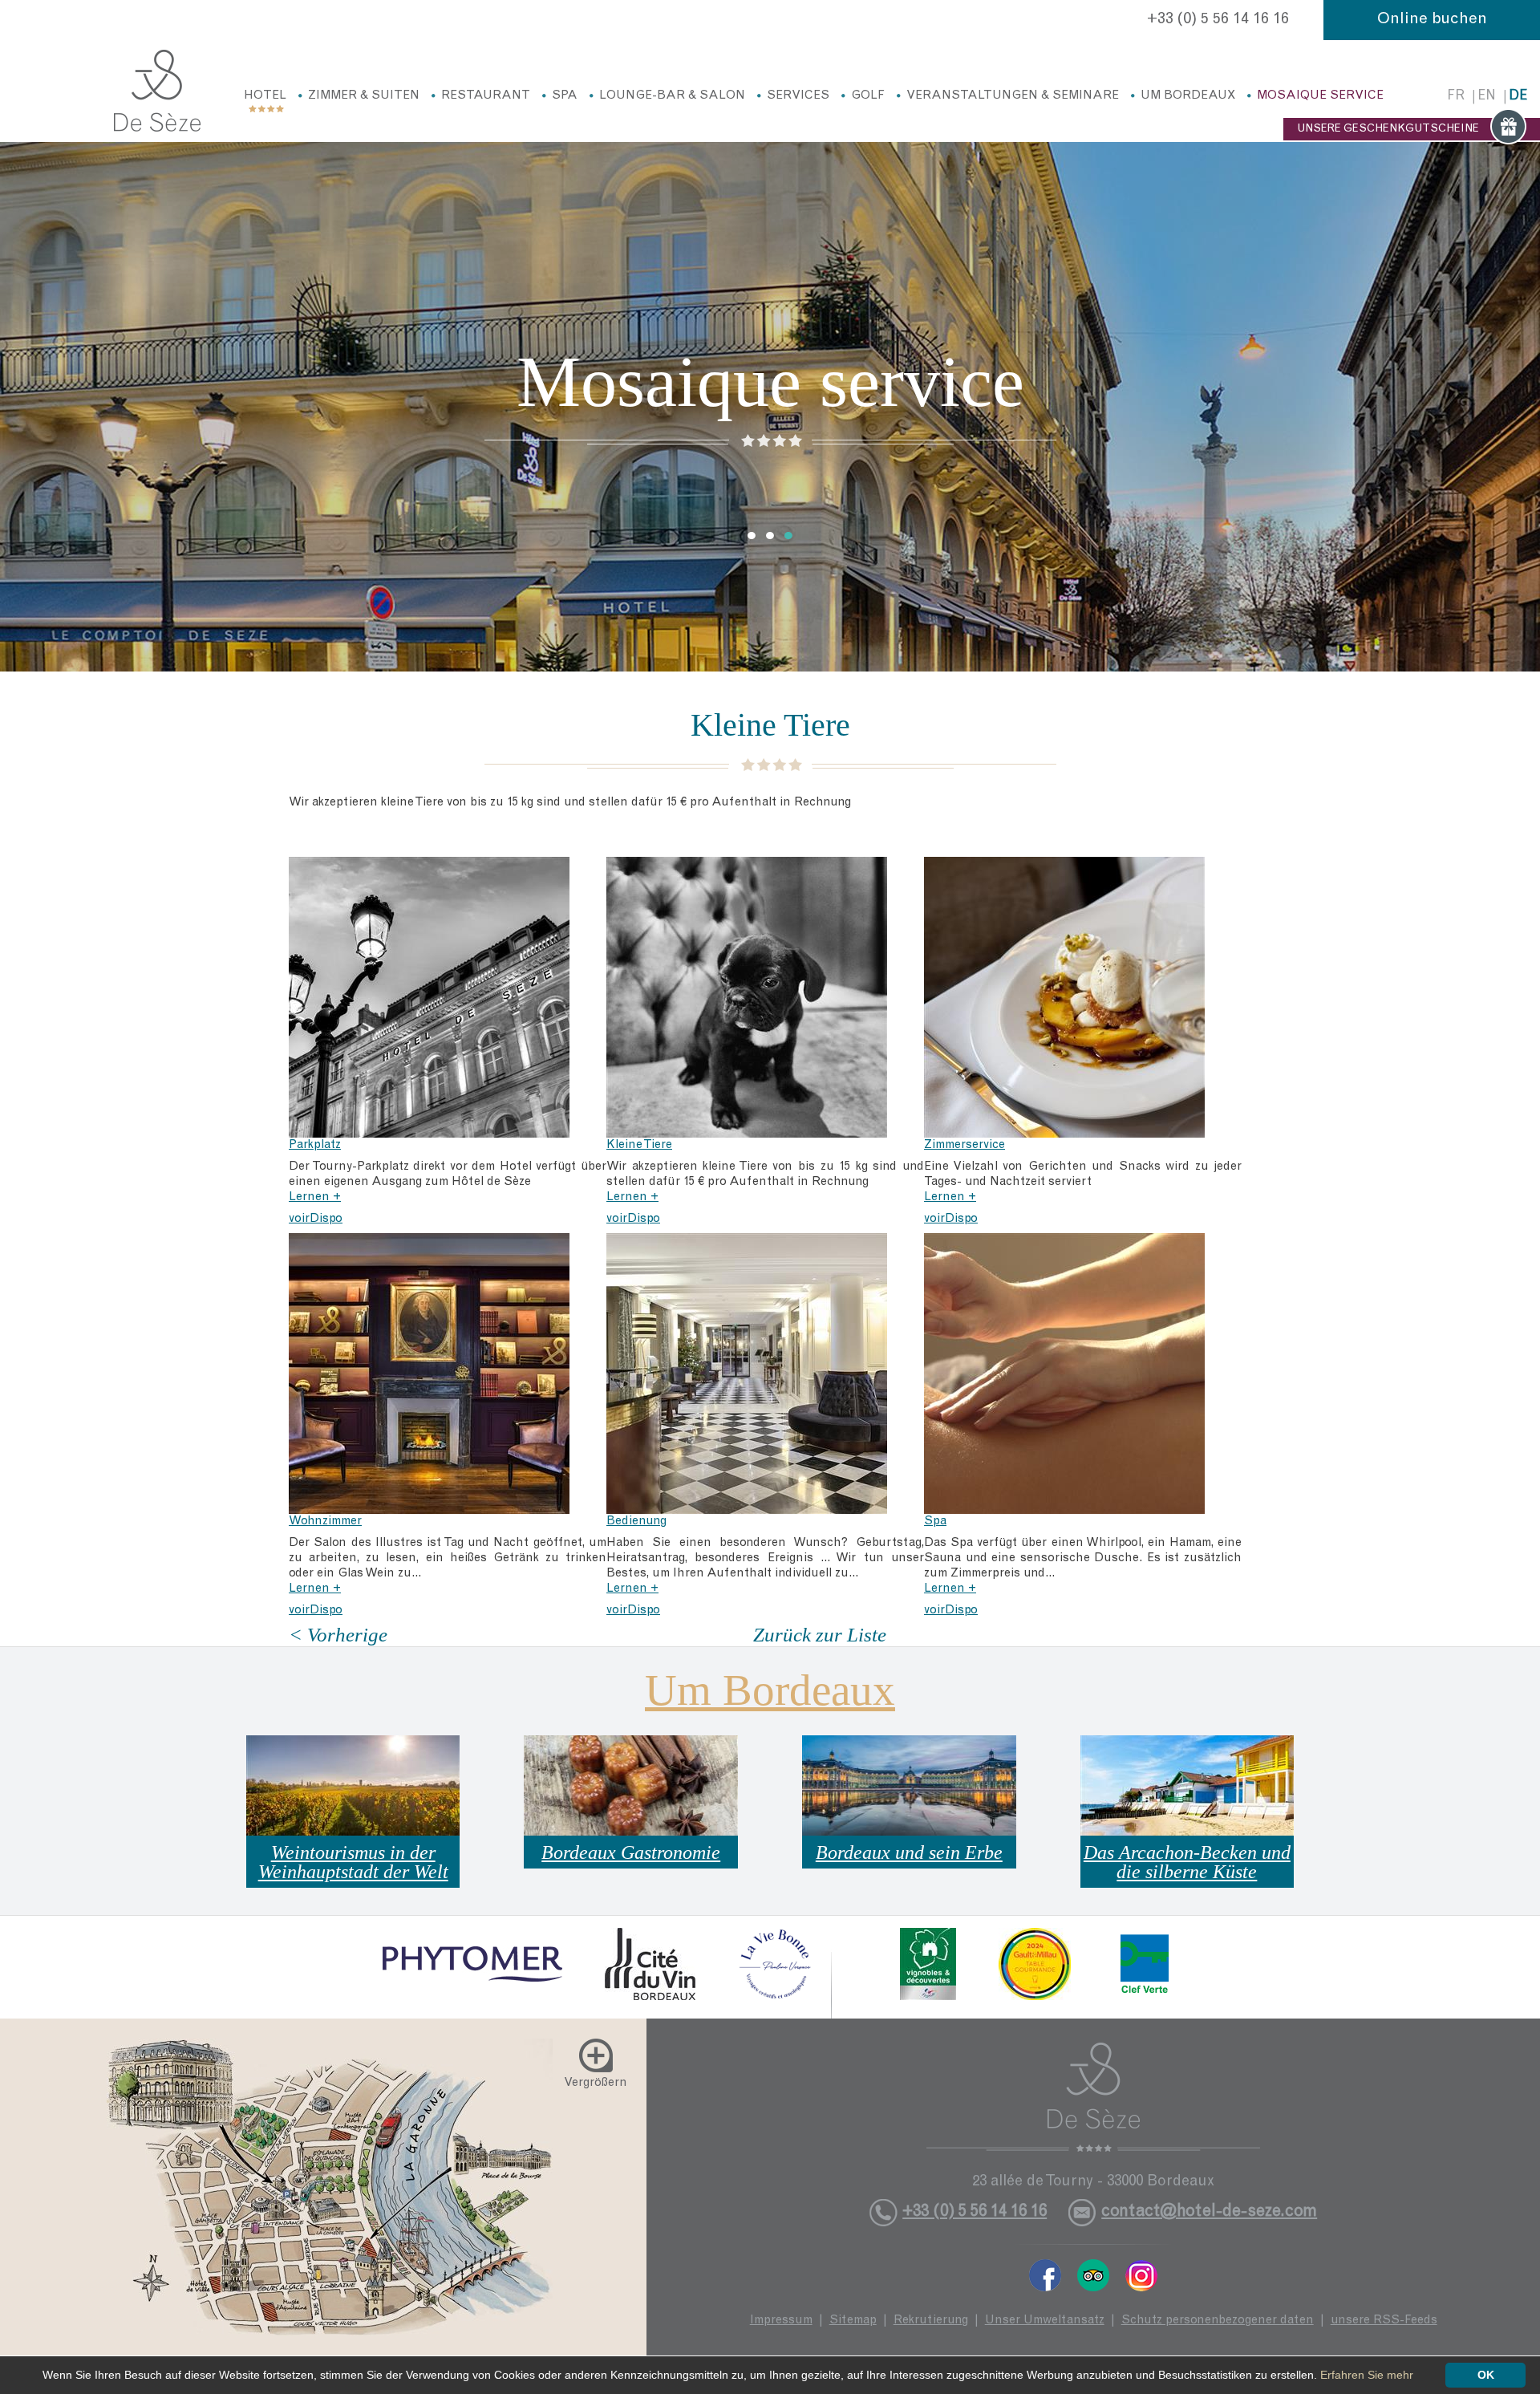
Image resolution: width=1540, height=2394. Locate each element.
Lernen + (315, 1197)
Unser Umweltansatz (1045, 2321)
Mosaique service (1320, 96)
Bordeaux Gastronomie (631, 1852)
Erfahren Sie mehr (1367, 2375)
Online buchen (1432, 20)
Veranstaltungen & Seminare (1013, 96)
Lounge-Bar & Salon (672, 96)
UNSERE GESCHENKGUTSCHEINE (1388, 129)
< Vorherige (338, 1635)
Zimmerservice (965, 1145)
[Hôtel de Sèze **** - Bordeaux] (1093, 2097)
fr (1456, 97)
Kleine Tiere (639, 1145)
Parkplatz (315, 1145)
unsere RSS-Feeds (1384, 2321)
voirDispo (316, 1219)
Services (798, 96)
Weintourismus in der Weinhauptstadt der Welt (353, 1862)
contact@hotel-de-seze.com (1209, 2212)
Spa (565, 96)
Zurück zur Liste (820, 1635)
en (1487, 97)
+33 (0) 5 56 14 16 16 (1218, 20)
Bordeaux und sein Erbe (909, 1852)
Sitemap (853, 2321)
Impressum (781, 2321)
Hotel (265, 96)
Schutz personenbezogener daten (1218, 2321)
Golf (868, 96)
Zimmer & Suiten (364, 96)
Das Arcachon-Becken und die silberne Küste (1187, 1862)
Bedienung (636, 1522)
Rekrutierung (931, 2321)
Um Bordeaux (1188, 96)
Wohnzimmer (325, 1522)
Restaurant (486, 96)
